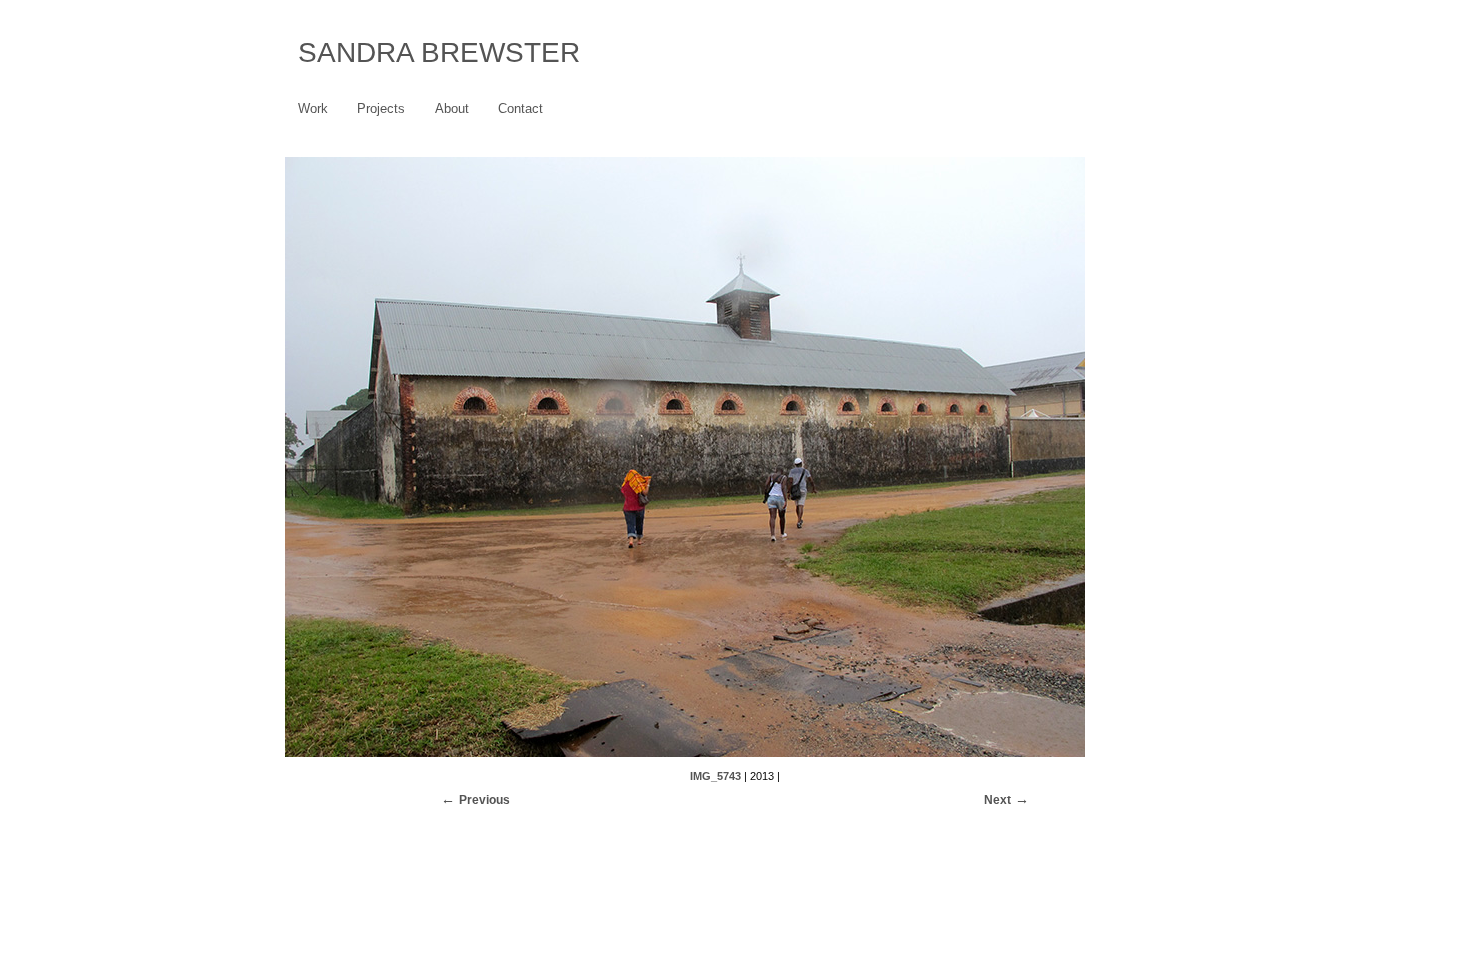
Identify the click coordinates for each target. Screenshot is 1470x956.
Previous (484, 800)
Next (997, 800)
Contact (520, 108)
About (452, 108)
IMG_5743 (715, 776)
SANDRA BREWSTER (439, 52)
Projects (381, 108)
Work (313, 108)
